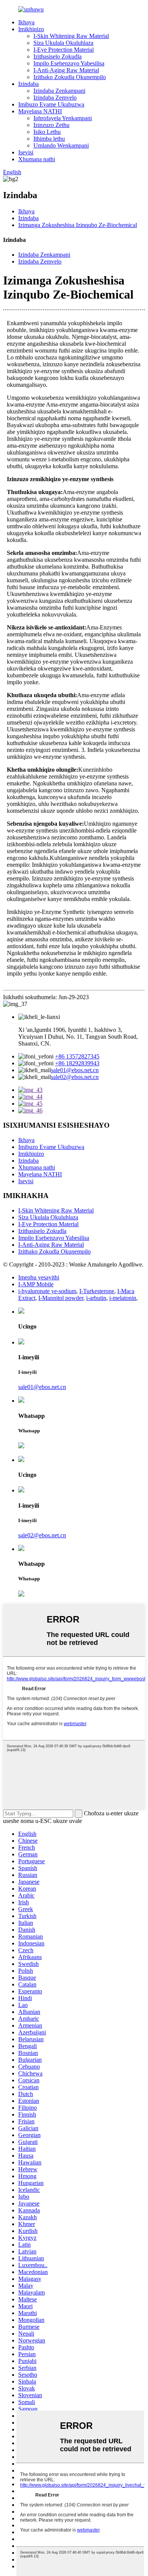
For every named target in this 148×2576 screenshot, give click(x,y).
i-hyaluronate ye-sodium (47, 1291)
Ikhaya (26, 22)
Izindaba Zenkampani (59, 91)
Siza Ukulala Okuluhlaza (63, 43)
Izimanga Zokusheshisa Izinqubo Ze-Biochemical (78, 225)
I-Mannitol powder (61, 1298)
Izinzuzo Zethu (51, 125)
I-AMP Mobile (36, 1284)
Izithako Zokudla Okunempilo (70, 77)
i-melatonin (123, 1298)
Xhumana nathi (37, 159)
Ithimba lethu (49, 139)
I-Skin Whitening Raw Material (71, 36)
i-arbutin (96, 1298)
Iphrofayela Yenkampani (63, 118)
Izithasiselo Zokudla (57, 56)
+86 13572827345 (77, 1056)
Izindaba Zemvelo (55, 98)
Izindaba (28, 84)
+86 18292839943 (77, 1063)
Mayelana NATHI (40, 111)
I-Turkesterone (97, 1291)
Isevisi (26, 152)
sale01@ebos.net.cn (75, 1070)
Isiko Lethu (47, 132)
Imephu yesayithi (39, 1277)
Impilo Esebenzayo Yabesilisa (69, 63)
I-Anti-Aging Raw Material (66, 70)
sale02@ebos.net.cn (75, 1077)
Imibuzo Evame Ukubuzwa (51, 104)
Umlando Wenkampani (61, 145)
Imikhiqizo (31, 29)
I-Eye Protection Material (64, 50)
